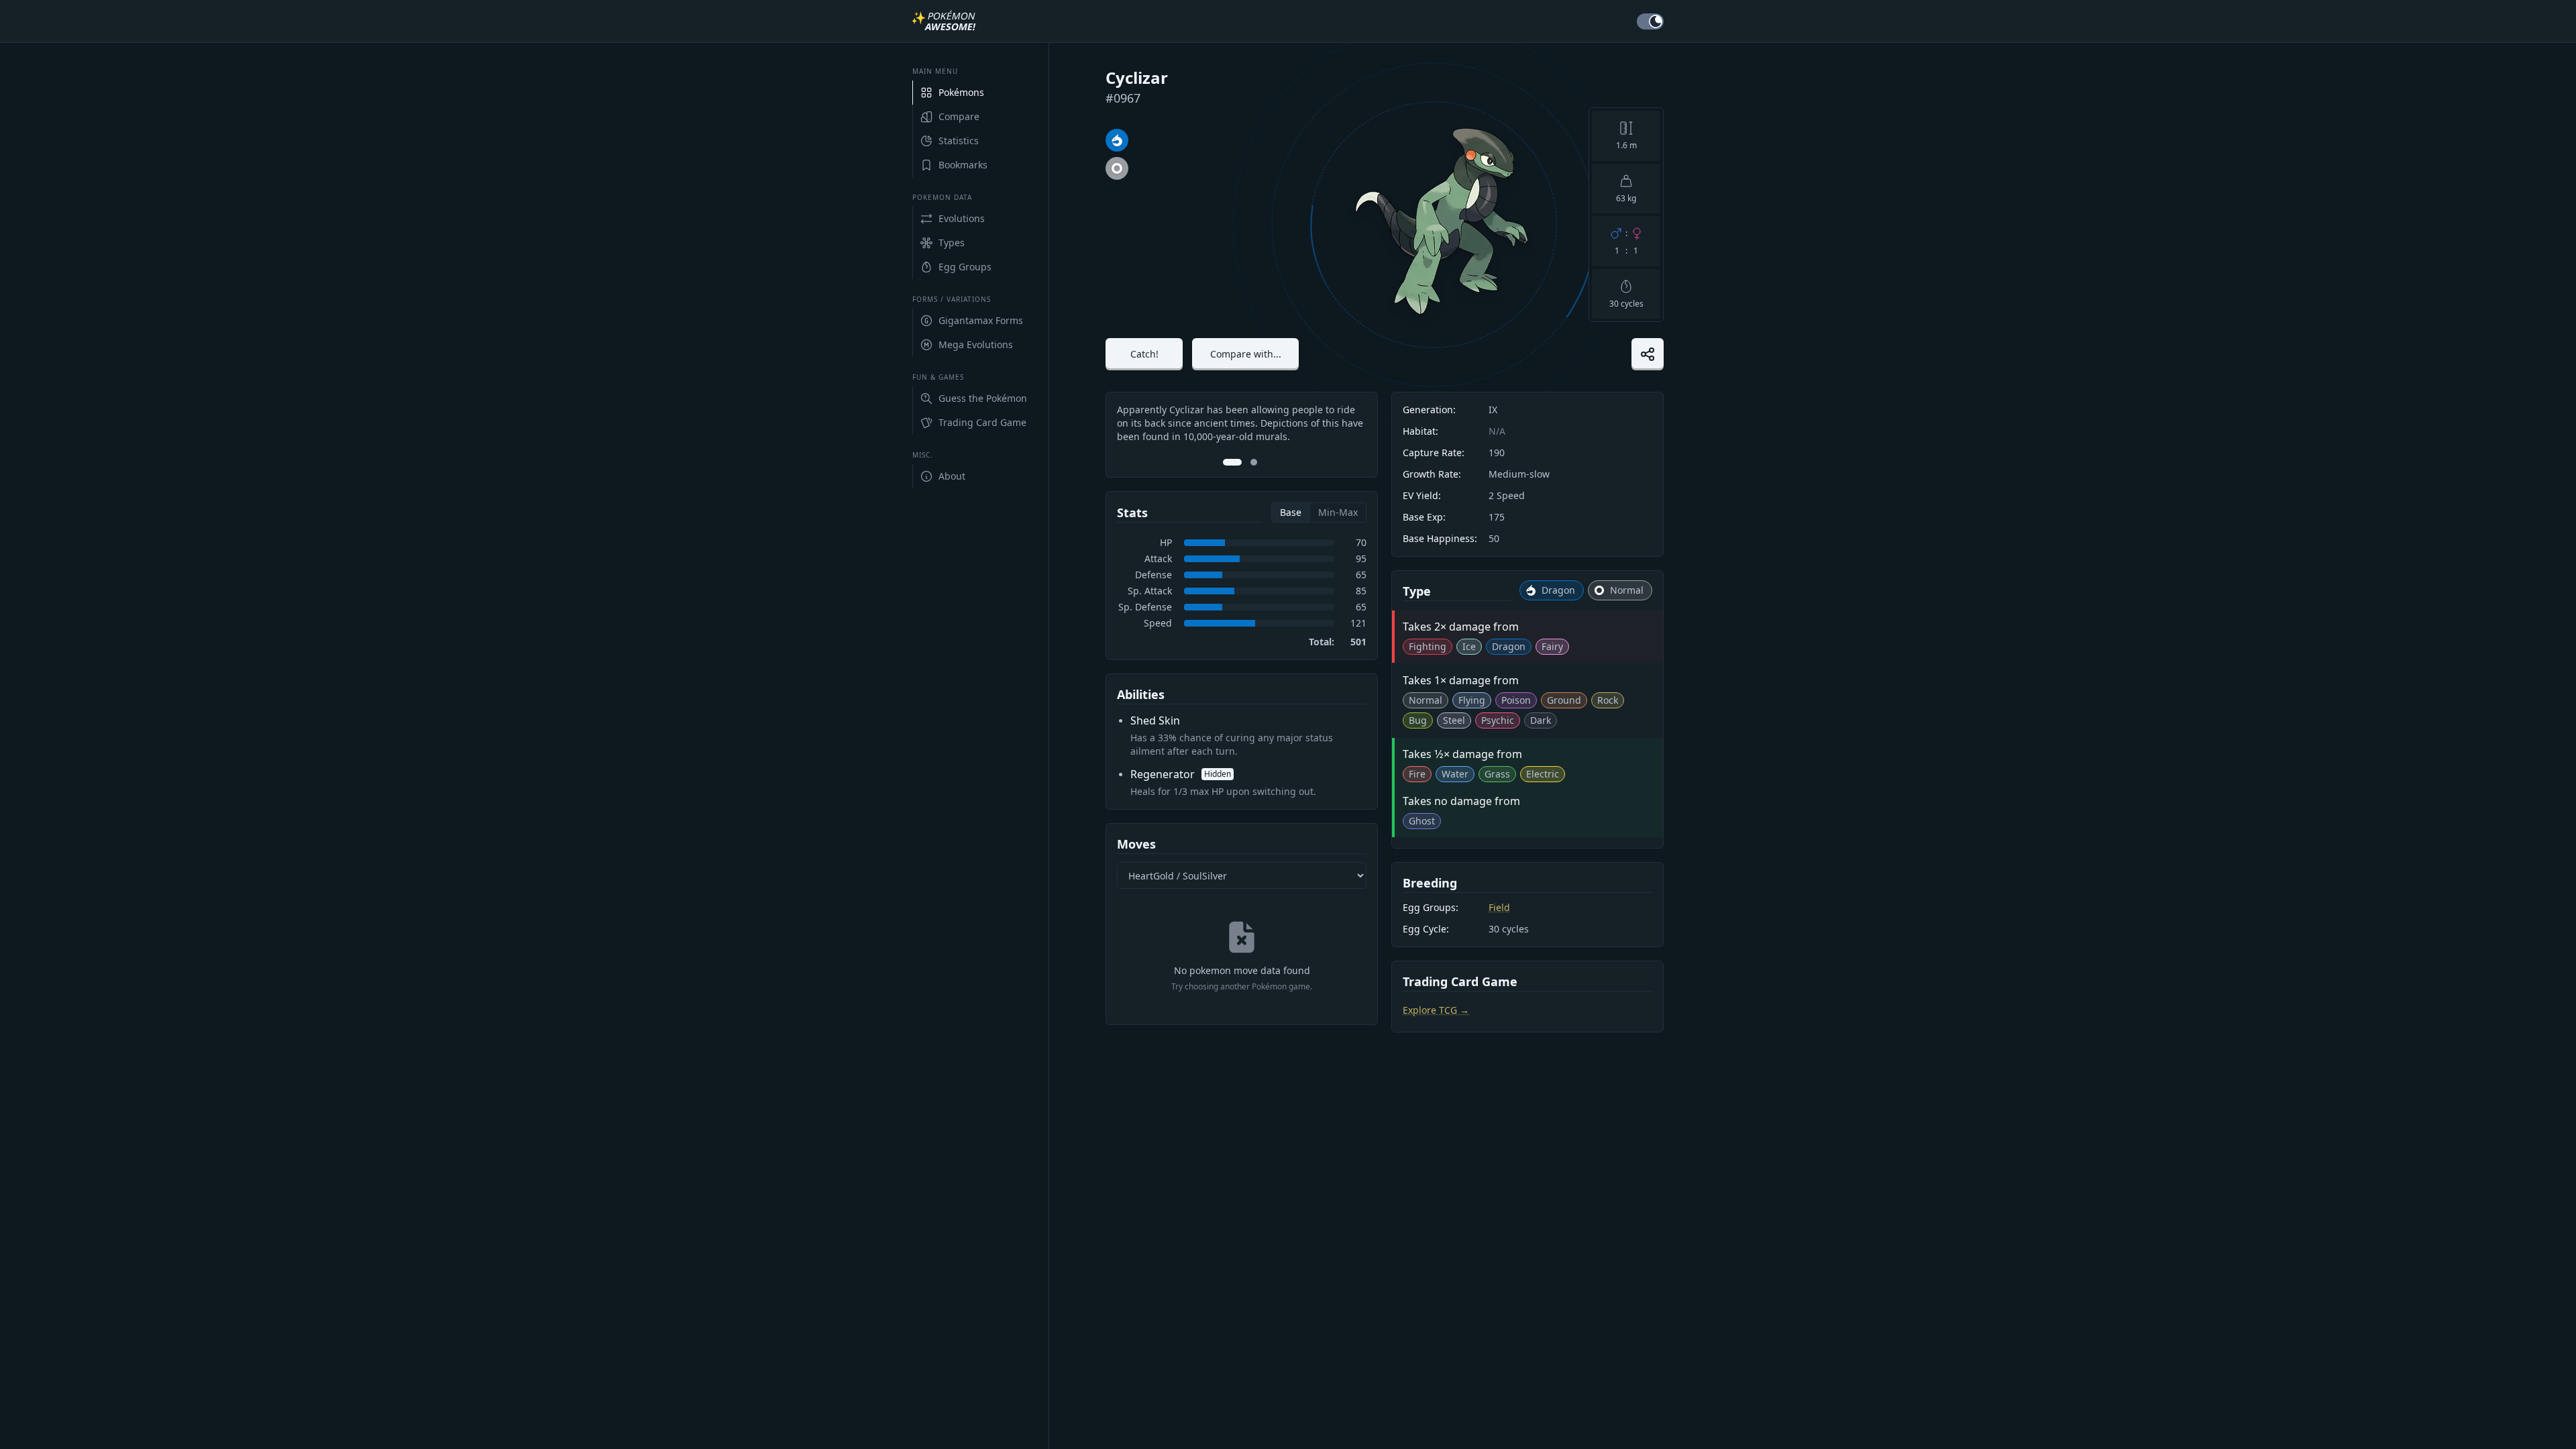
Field (1499, 907)
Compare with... (1246, 354)
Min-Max (1338, 512)
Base (1291, 512)
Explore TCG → (1436, 1010)
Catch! (1144, 354)
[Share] (1648, 354)
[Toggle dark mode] (1650, 21)
